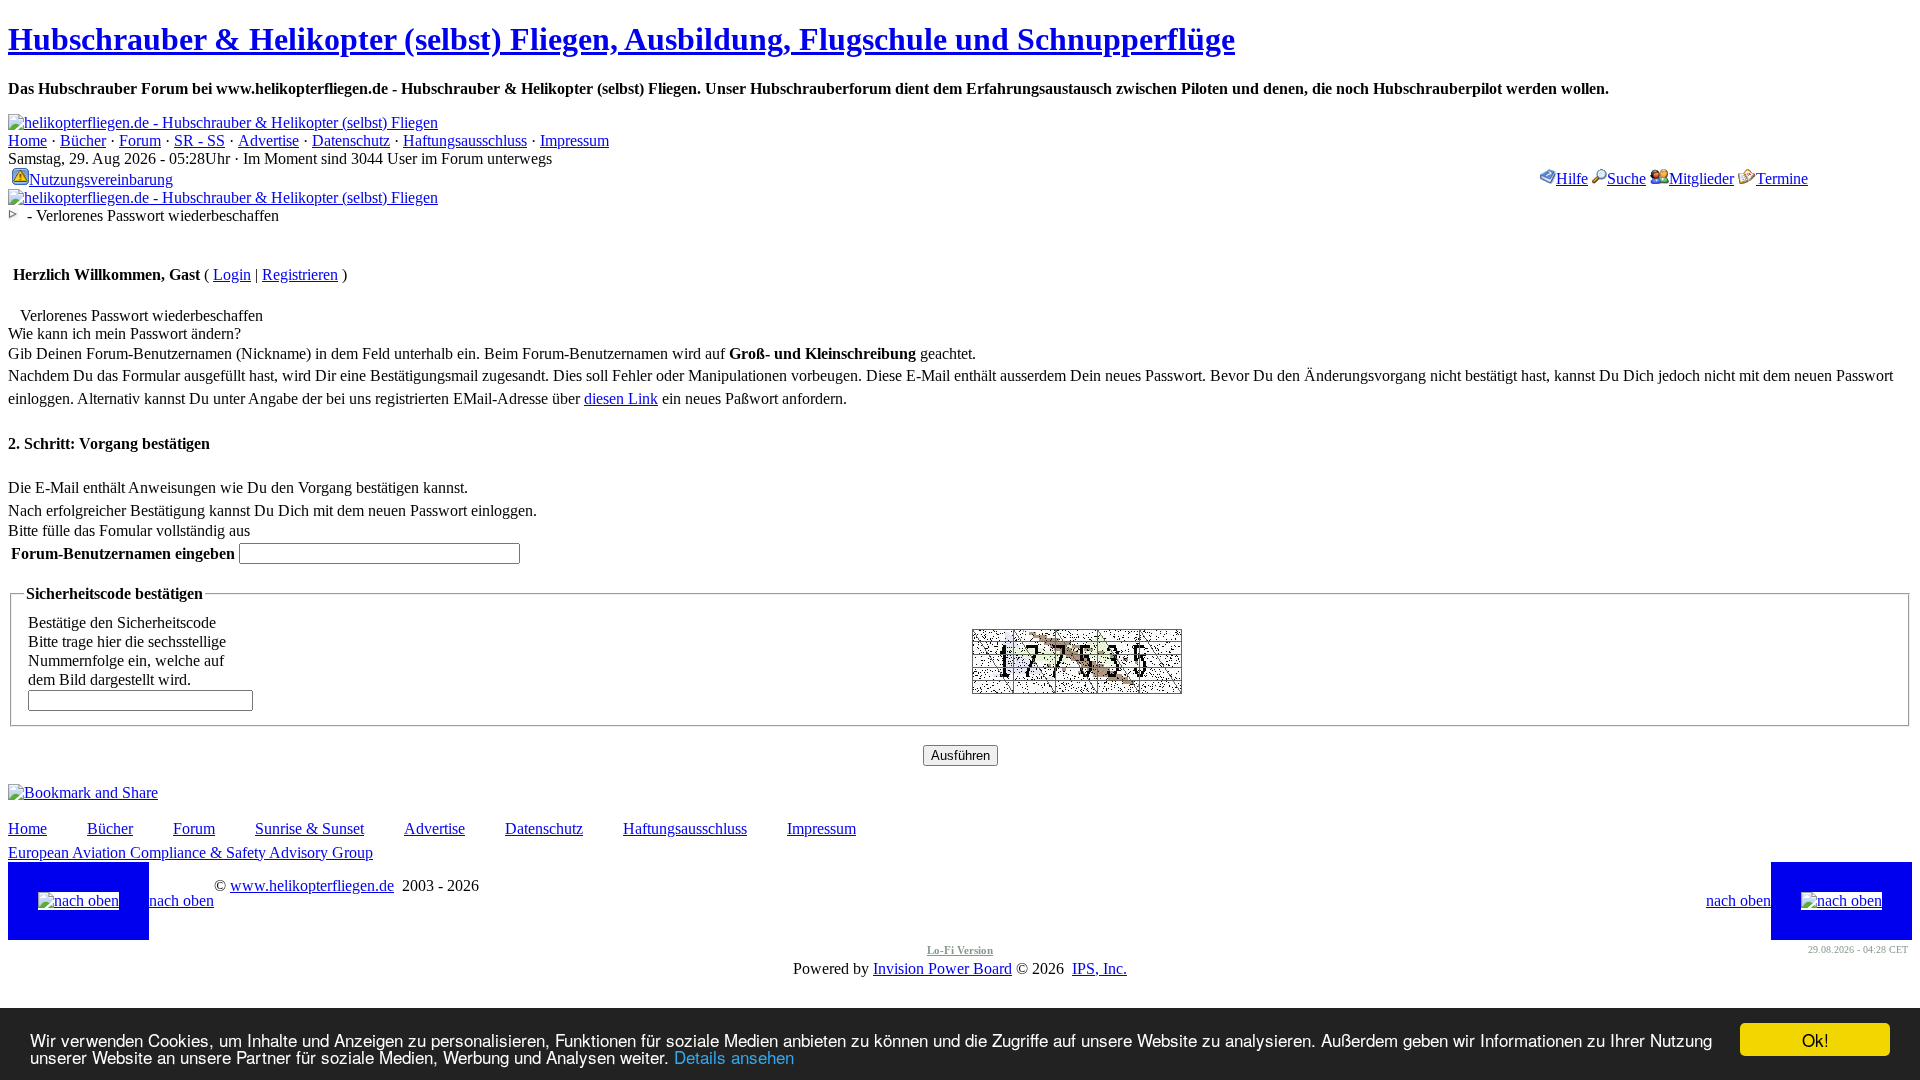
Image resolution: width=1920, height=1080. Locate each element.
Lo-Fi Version (960, 950)
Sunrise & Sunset (309, 828)
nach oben (181, 900)
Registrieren (300, 274)
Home (27, 140)
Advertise (268, 140)
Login (232, 274)
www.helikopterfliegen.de (312, 885)
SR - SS (199, 140)
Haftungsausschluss (465, 140)
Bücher (83, 140)
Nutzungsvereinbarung (101, 179)
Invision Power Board (942, 968)
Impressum (574, 140)
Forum (140, 140)
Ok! (1815, 1039)
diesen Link (621, 398)
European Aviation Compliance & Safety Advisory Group (190, 852)
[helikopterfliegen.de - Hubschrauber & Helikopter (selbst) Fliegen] (223, 122)
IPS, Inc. (1099, 968)
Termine (1782, 178)
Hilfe (1572, 178)
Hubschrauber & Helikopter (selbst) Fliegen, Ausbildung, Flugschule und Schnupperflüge (621, 39)
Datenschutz (351, 140)
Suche (1626, 178)
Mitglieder (1701, 178)
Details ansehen (734, 1056)
